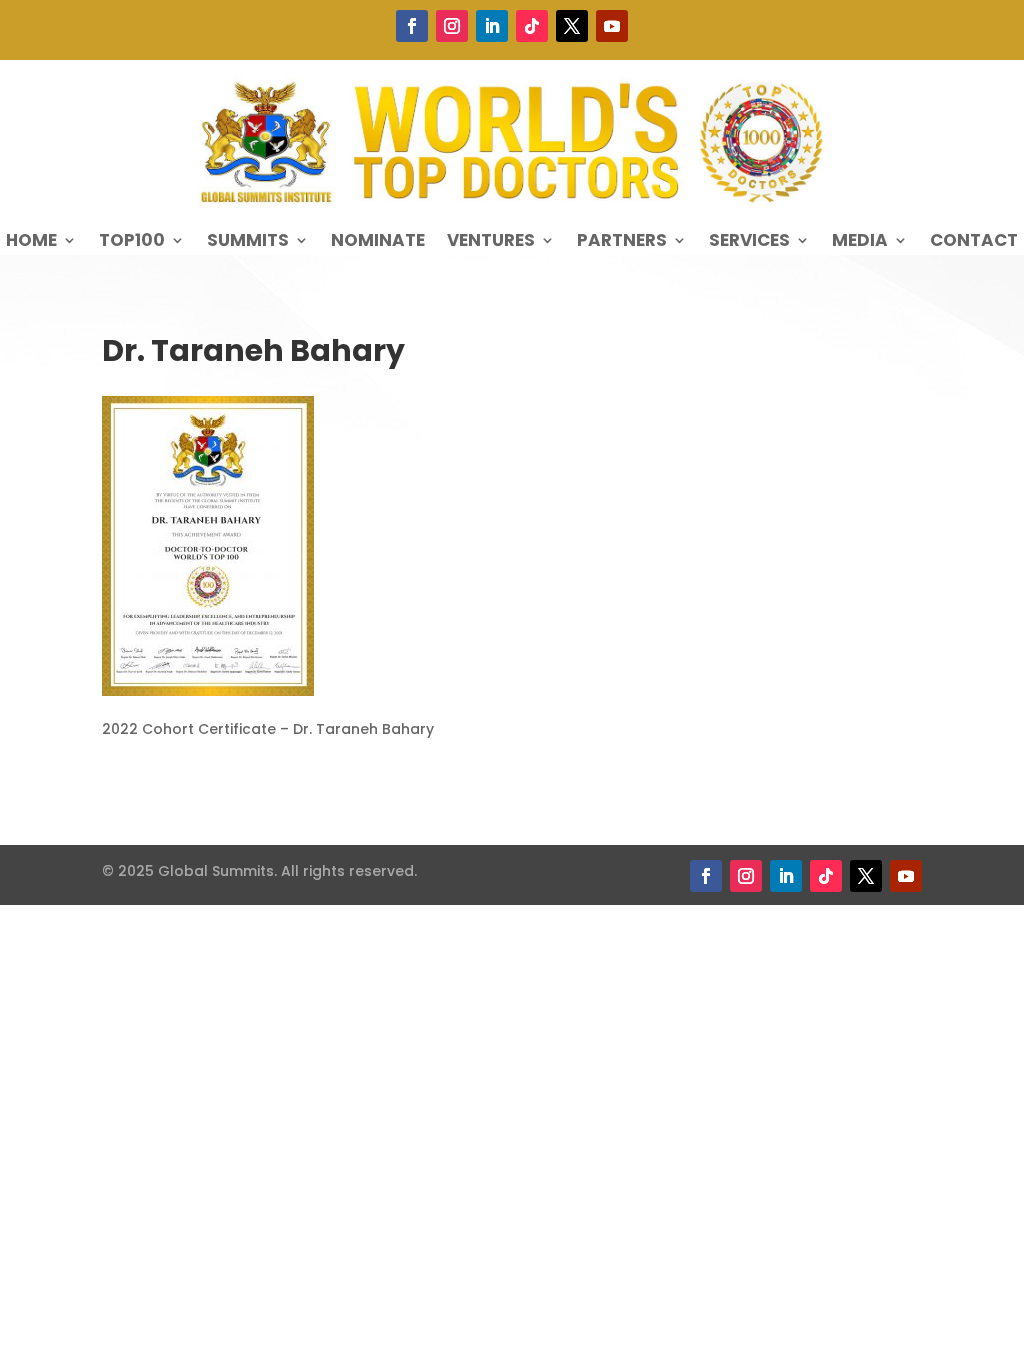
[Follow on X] (572, 26)
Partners (622, 242)
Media (860, 242)
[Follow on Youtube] (612, 26)
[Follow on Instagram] (452, 26)
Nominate (378, 242)
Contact (974, 242)
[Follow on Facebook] (412, 26)
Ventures (491, 242)
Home (31, 242)
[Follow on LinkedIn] (492, 26)
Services (749, 242)
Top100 (132, 242)
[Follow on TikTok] (532, 26)
